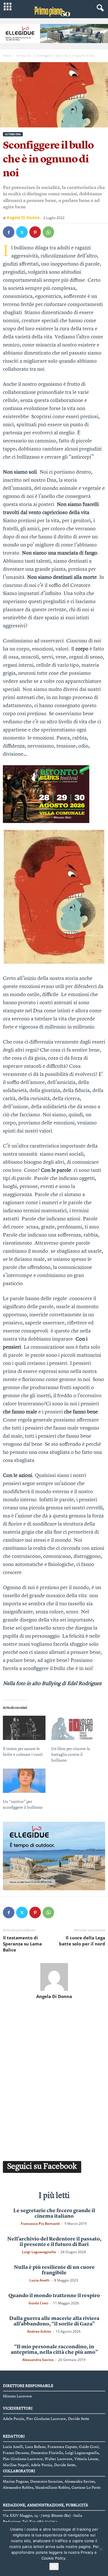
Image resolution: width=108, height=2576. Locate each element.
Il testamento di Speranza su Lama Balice (22, 1944)
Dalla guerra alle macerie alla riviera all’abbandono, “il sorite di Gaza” (54, 2321)
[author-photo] (54, 1977)
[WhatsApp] (48, 232)
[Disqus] (54, 2079)
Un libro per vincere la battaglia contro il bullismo (71, 1755)
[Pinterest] (35, 232)
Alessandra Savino (38, 2360)
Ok (54, 2566)
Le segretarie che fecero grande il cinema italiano (54, 2213)
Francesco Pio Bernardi (40, 2224)
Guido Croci (38, 2303)
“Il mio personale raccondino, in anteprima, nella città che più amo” (54, 2350)
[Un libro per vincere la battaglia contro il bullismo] (73, 1728)
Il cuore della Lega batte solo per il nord (82, 1941)
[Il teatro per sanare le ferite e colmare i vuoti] (24, 1728)
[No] (101, 2549)
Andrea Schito (39, 2331)
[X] (22, 232)
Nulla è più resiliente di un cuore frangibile (54, 2270)
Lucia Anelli (39, 2280)
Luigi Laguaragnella (39, 2252)
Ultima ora (24, 55)
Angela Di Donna (23, 217)
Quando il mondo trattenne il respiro (54, 2296)
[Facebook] (9, 232)
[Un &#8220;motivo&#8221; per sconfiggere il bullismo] (24, 1781)
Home (7, 55)
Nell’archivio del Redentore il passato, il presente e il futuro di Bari (54, 2242)
